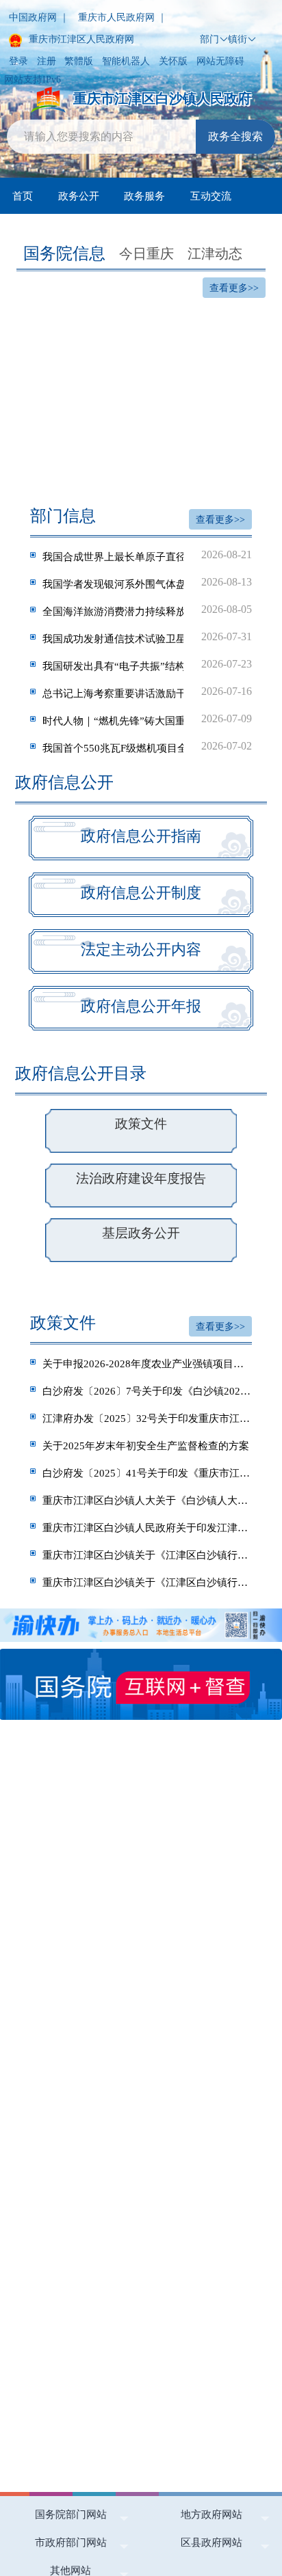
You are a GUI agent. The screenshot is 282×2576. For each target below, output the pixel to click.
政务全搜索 (235, 136)
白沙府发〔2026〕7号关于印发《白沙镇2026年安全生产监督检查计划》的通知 (147, 1391)
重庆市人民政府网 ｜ (123, 17)
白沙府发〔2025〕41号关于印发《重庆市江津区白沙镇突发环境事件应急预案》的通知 (147, 1473)
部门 (209, 39)
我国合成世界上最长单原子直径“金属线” (147, 556)
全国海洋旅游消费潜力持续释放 (147, 610)
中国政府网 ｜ (39, 17)
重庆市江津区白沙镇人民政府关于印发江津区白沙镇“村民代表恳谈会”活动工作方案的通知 (147, 1527)
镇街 (238, 39)
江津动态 (215, 254)
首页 (23, 196)
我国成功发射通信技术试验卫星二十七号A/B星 (147, 638)
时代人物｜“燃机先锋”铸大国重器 (147, 720)
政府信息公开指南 (141, 836)
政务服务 (144, 196)
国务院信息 (64, 254)
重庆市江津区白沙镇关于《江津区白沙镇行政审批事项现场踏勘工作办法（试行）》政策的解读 (147, 1582)
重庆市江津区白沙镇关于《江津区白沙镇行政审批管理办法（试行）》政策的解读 (147, 1555)
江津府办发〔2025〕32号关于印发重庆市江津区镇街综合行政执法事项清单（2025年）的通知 (147, 1418)
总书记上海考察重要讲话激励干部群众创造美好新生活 (147, 692)
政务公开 (79, 196)
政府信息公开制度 (141, 893)
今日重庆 (146, 254)
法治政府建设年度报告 (141, 1178)
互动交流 (211, 196)
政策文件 (141, 1124)
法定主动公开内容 (141, 949)
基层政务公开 (141, 1233)
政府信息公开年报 (141, 1006)
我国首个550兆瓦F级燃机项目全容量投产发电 (147, 747)
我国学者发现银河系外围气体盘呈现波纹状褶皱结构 (147, 583)
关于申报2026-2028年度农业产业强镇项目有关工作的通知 (147, 1364)
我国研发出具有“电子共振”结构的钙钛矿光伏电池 (147, 665)
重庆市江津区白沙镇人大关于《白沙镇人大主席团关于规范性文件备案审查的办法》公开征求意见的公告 (147, 1500)
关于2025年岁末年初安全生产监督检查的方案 (146, 1445)
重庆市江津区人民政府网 (80, 39)
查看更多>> (234, 288)
